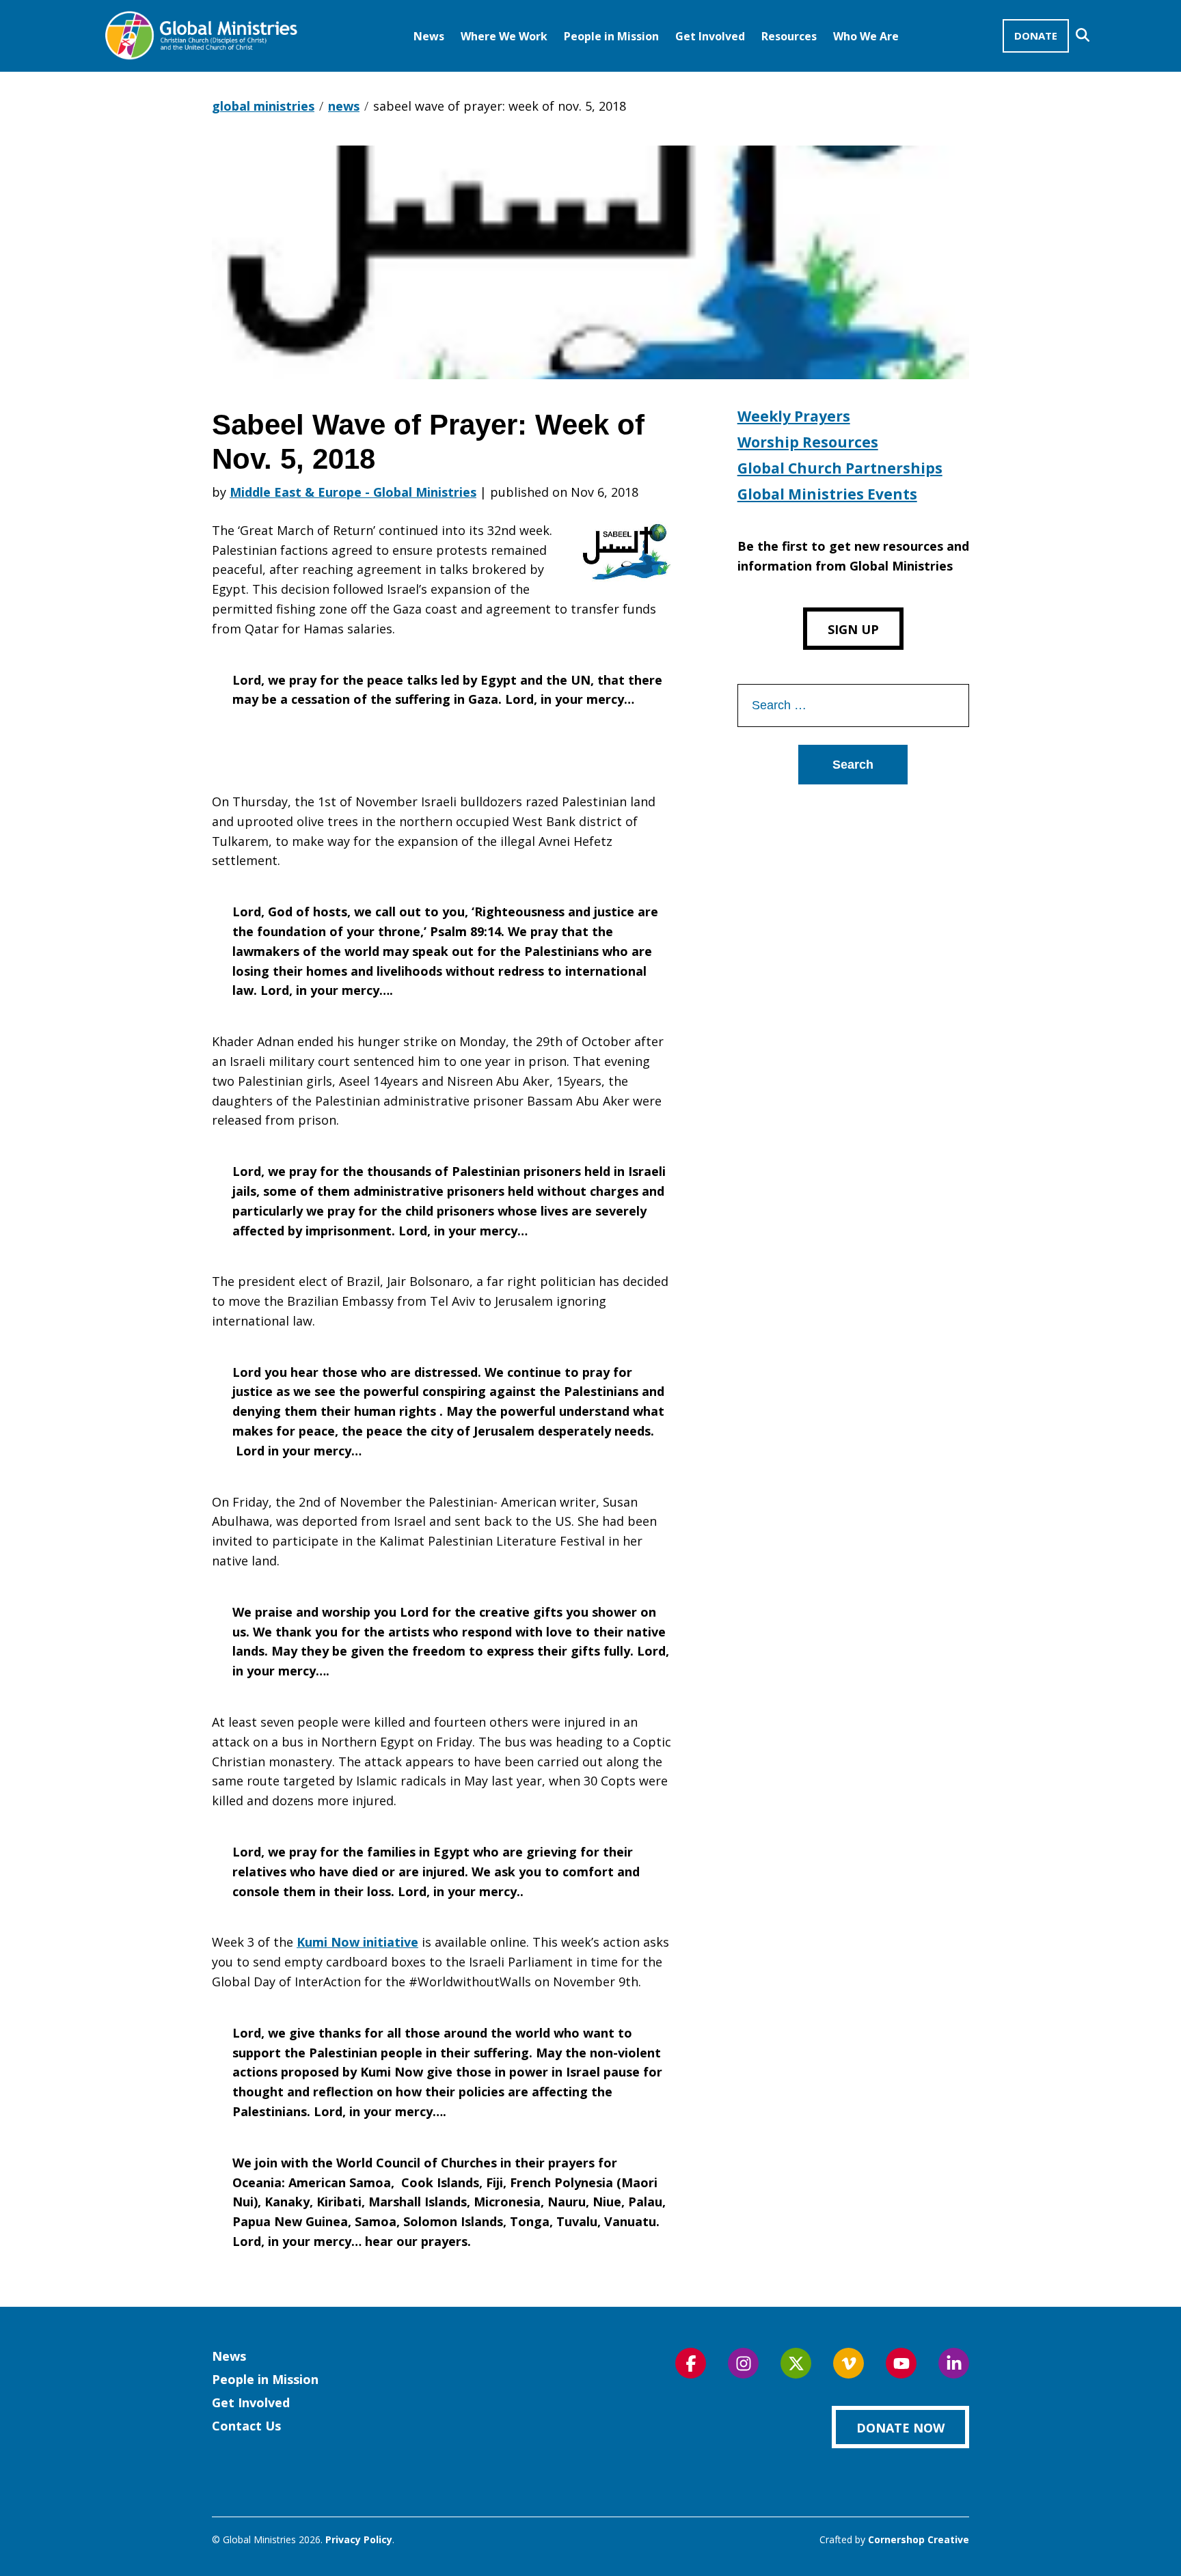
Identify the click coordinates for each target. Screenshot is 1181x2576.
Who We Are (866, 36)
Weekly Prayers (794, 416)
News (429, 36)
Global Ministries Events (827, 494)
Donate (1036, 36)
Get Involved (710, 36)
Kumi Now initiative (357, 1942)
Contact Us (246, 2426)
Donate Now (900, 2428)
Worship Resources (808, 442)
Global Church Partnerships (840, 468)
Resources (789, 36)
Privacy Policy (359, 2539)
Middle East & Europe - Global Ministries (353, 492)
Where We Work (504, 36)
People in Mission (611, 36)
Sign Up (853, 629)
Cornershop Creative (919, 2539)
